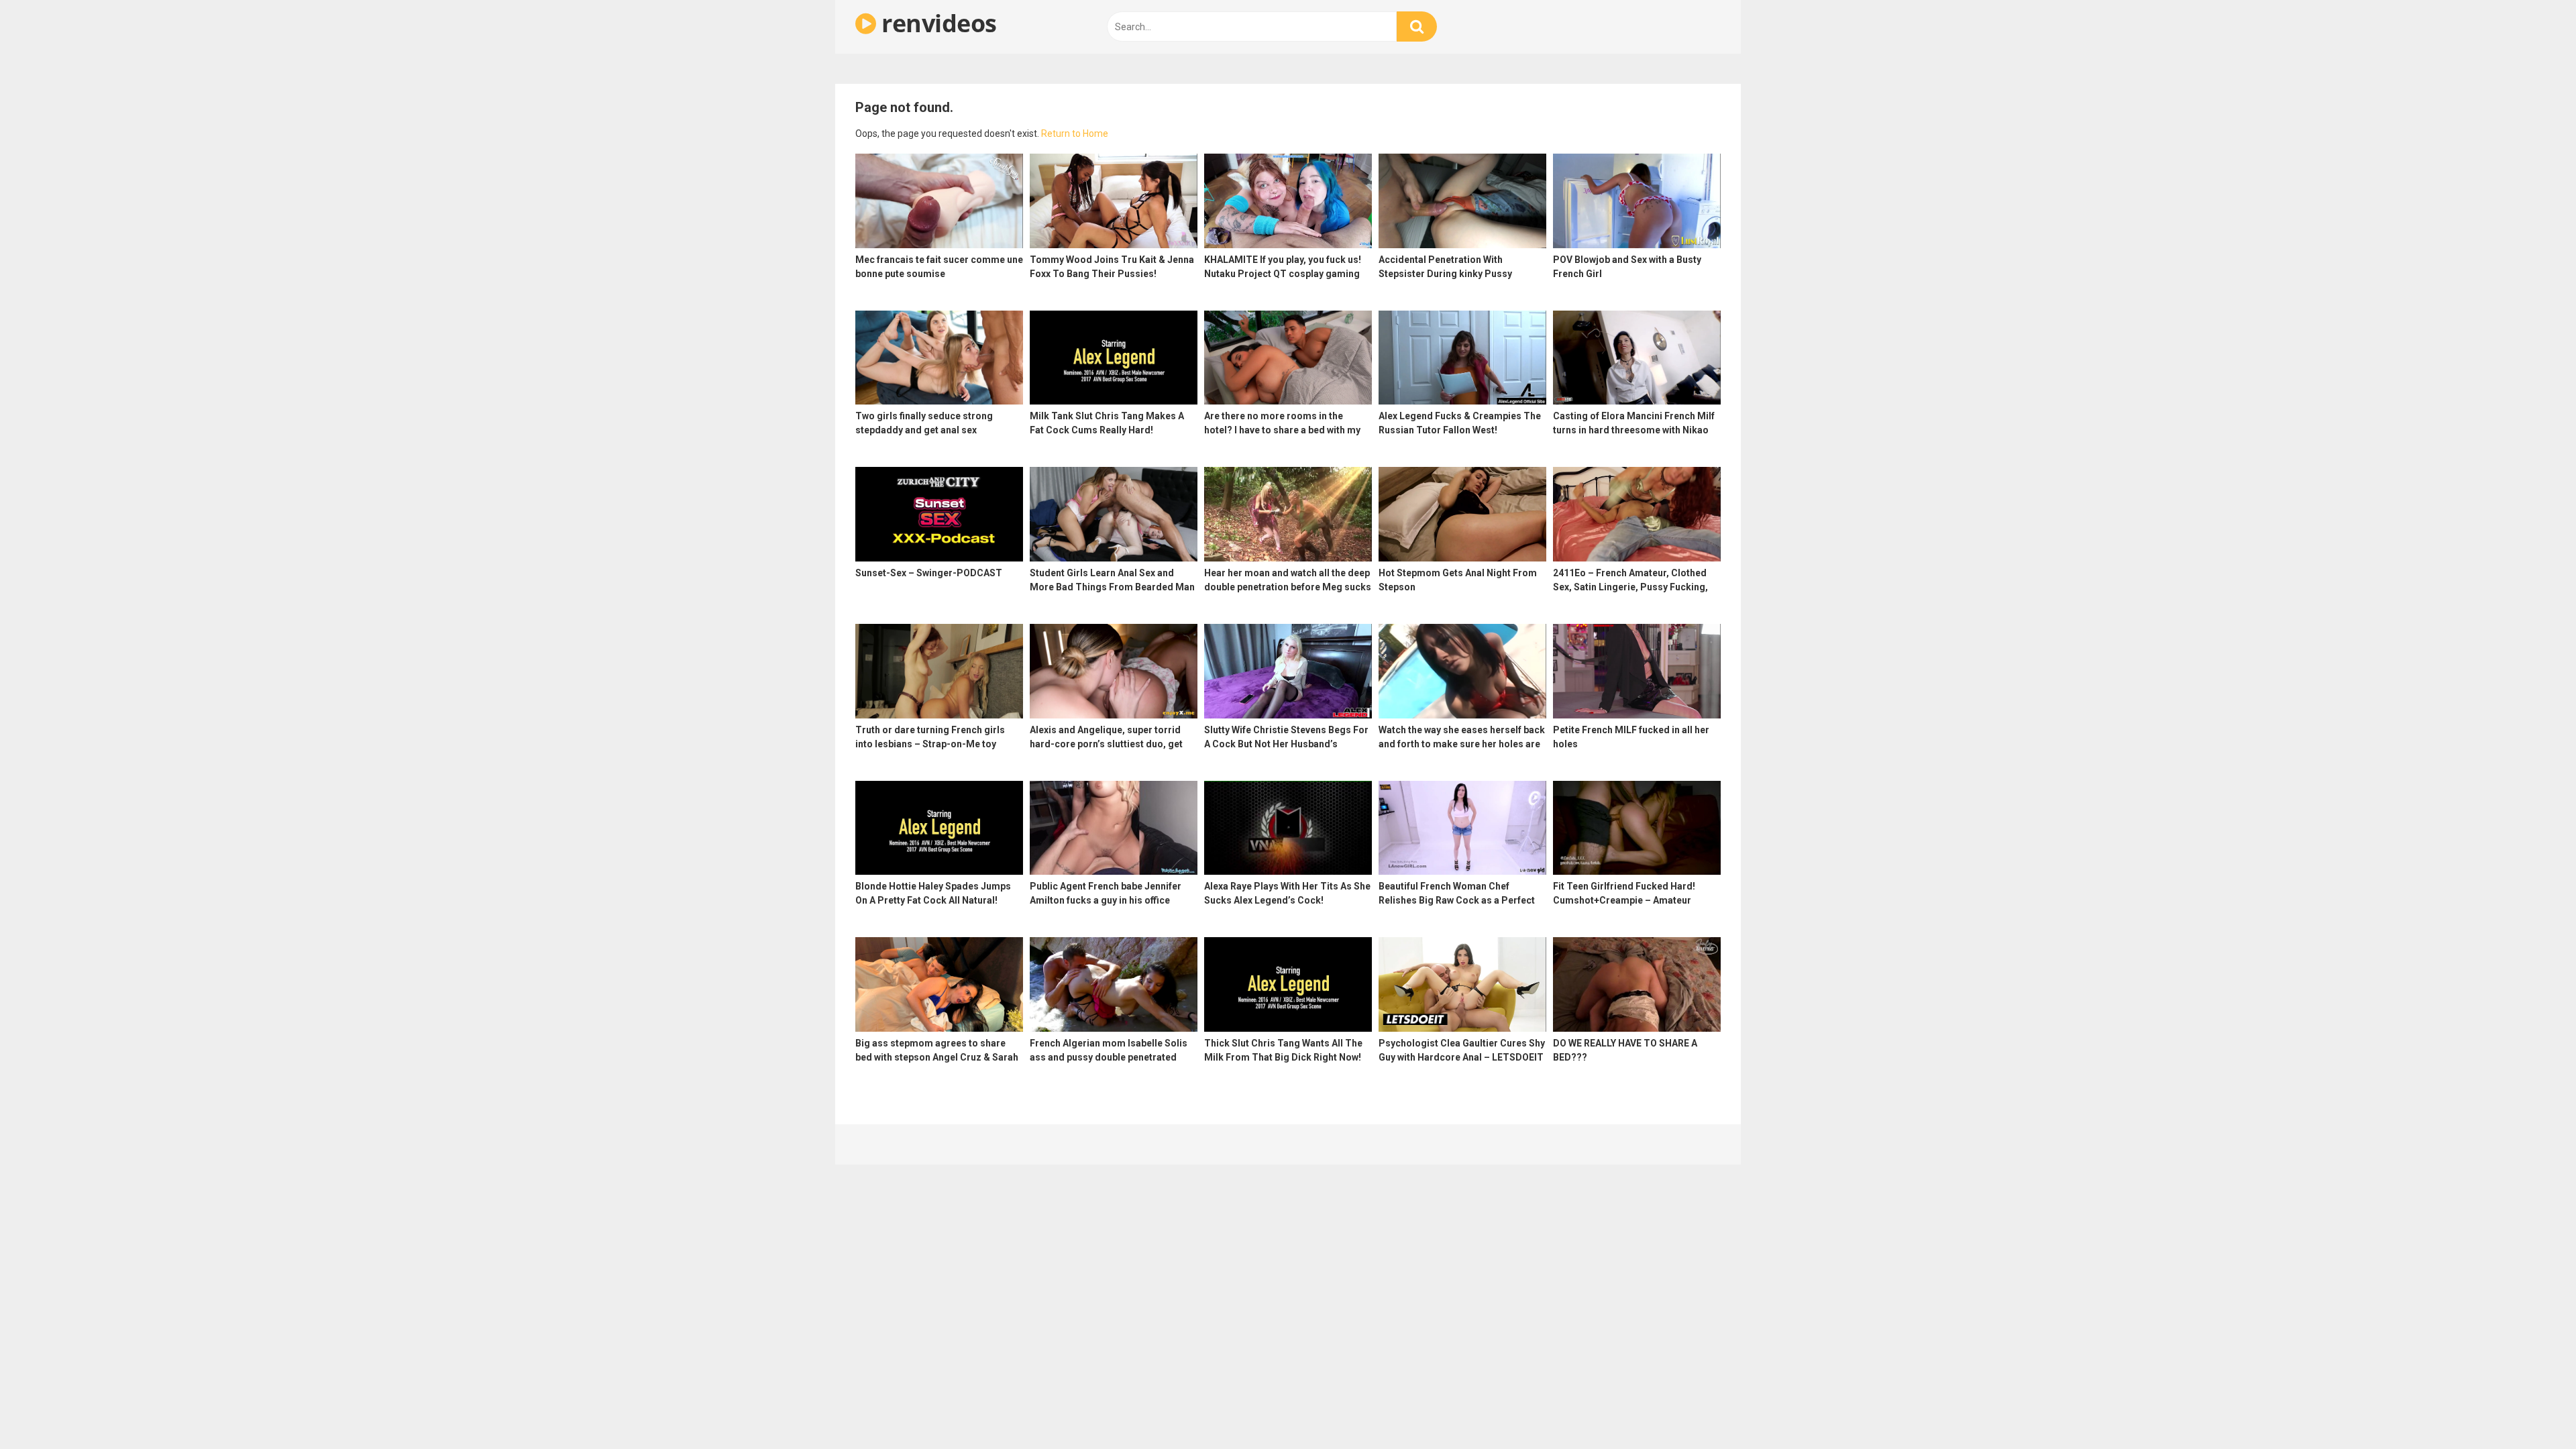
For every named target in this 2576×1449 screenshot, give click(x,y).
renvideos (936, 23)
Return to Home (1075, 133)
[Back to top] (2531, 1408)
